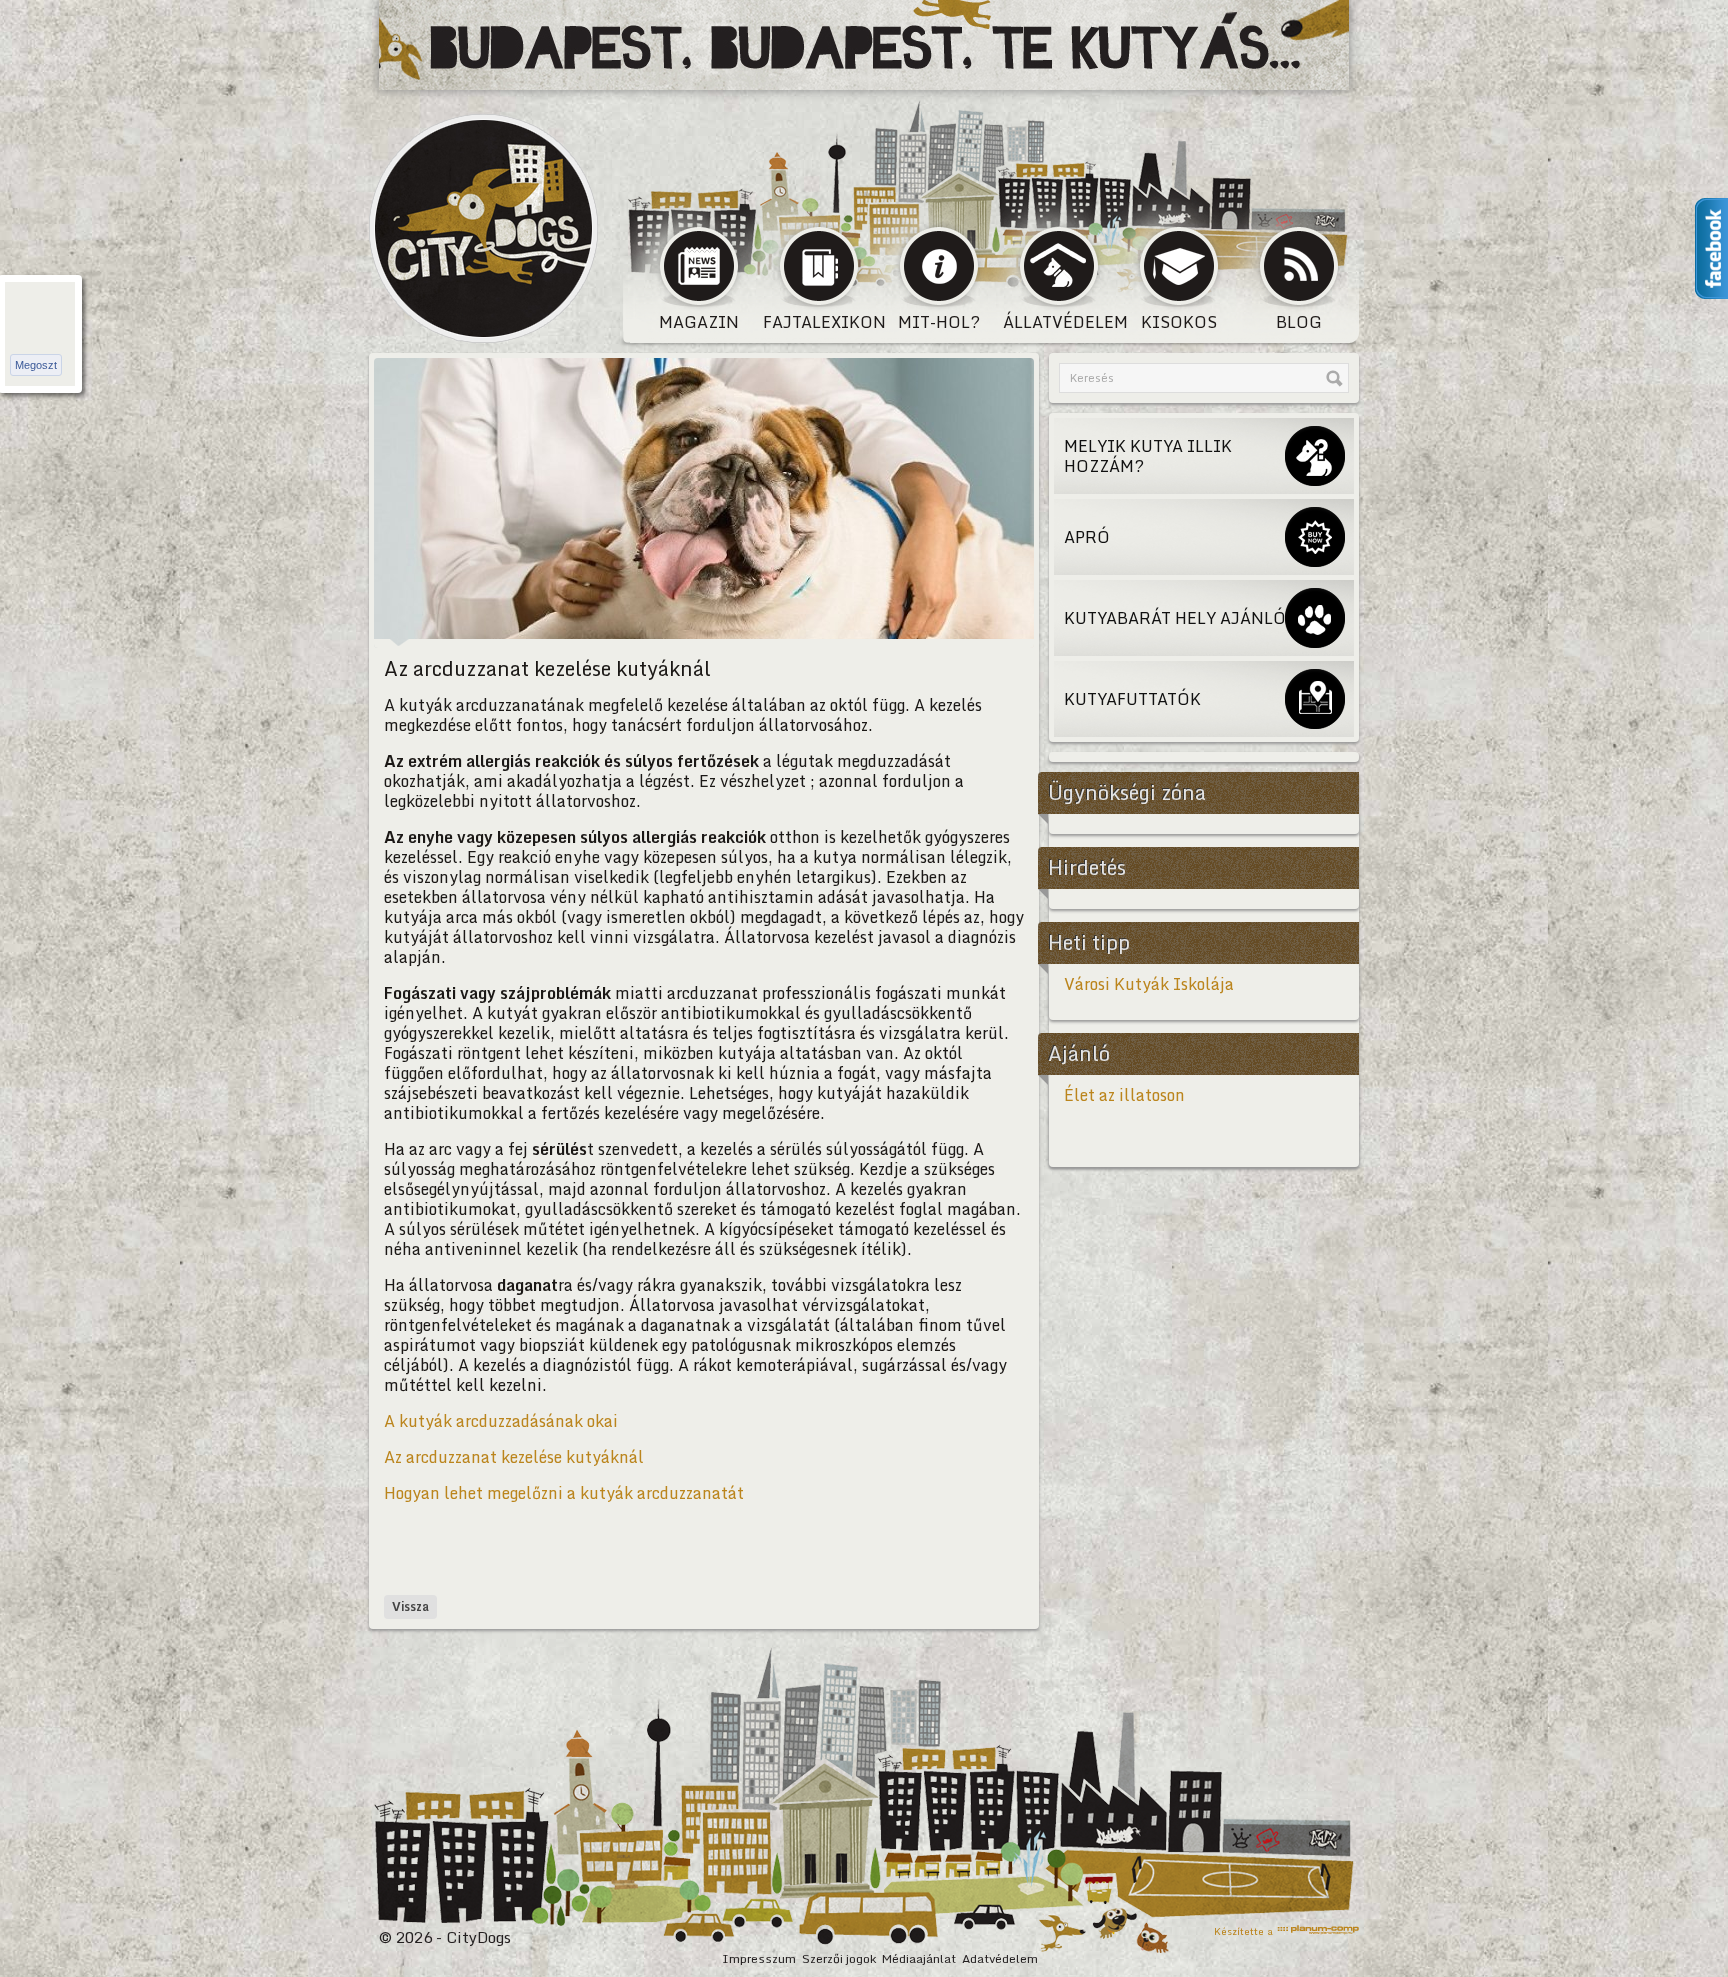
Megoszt (36, 365)
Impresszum (759, 1958)
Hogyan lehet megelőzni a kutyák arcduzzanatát (564, 1493)
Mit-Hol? (939, 322)
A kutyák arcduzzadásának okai (501, 1421)
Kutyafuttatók (1132, 699)
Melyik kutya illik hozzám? (1148, 456)
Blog (1299, 322)
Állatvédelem (1061, 322)
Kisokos (1179, 322)
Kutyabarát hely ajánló (1175, 618)
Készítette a (1243, 1930)
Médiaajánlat (919, 1958)
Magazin (699, 322)
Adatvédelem (1000, 1958)
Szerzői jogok (839, 1958)
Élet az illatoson (1124, 1095)
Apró (1087, 537)
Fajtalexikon (821, 322)
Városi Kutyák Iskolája (1149, 984)
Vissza (410, 1606)
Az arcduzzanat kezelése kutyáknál (514, 1457)
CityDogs (484, 228)
